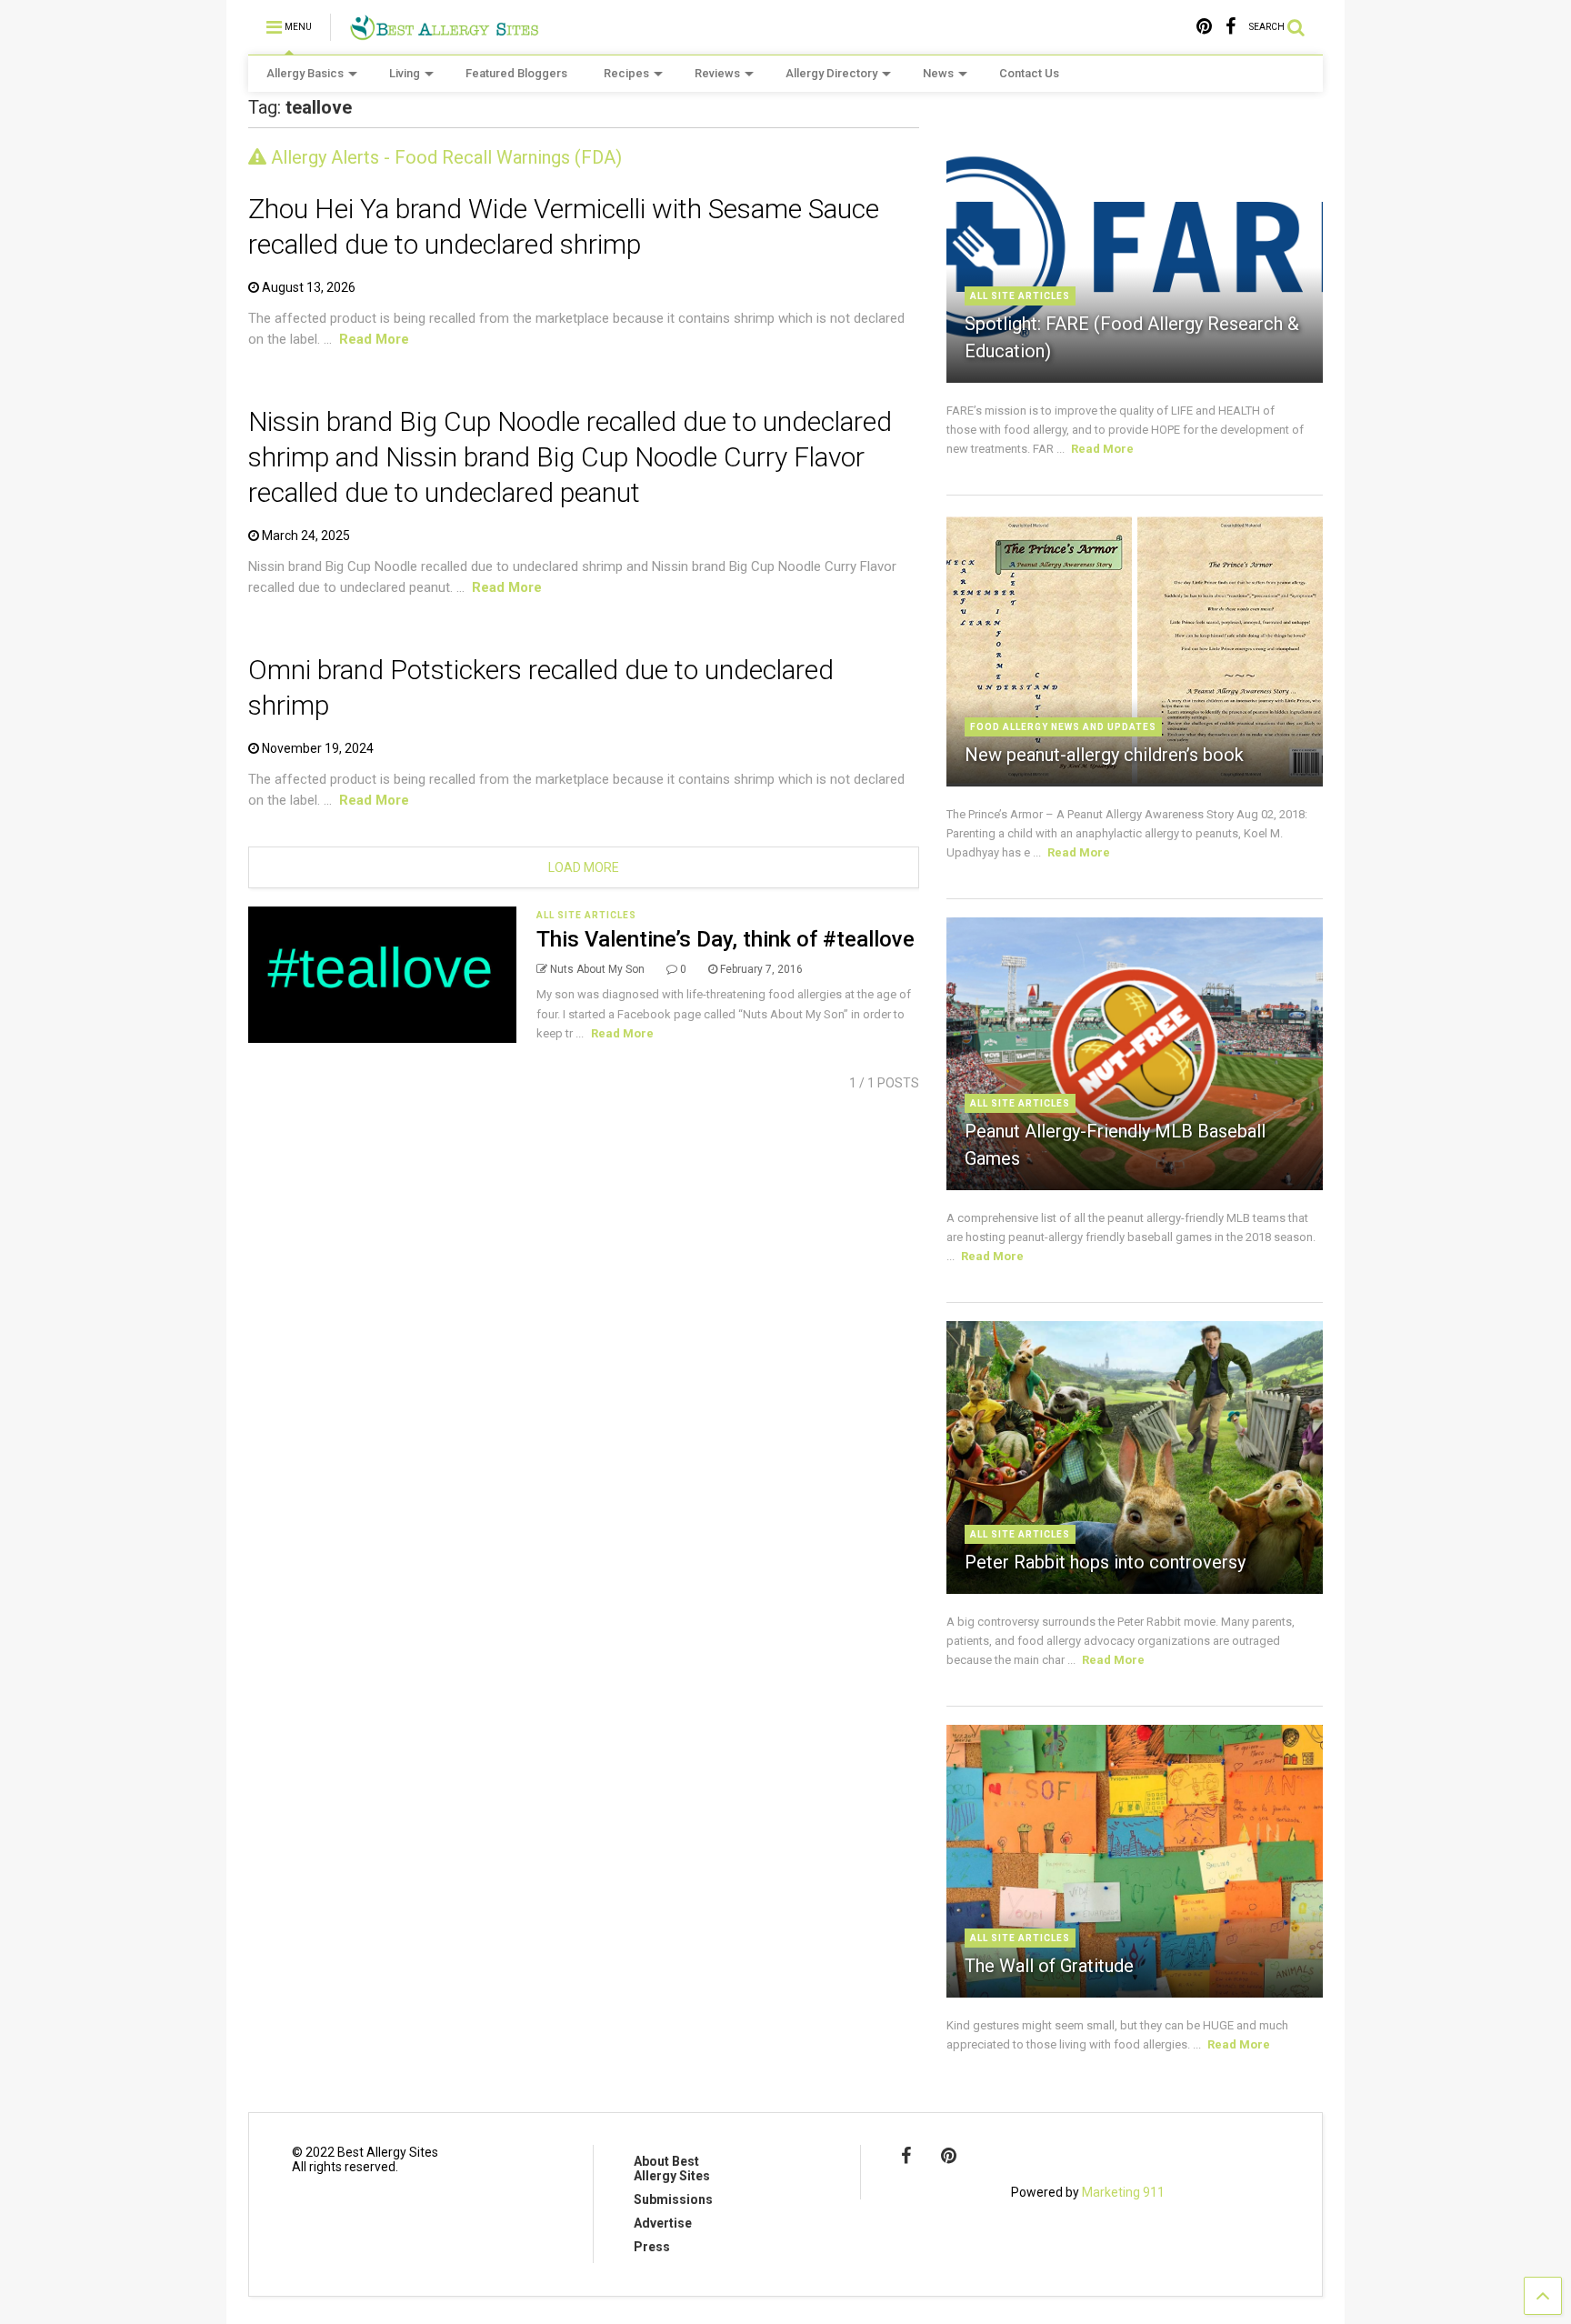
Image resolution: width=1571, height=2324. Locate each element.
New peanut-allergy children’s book (1104, 755)
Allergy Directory (831, 73)
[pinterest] (1204, 27)
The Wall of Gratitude (1049, 1966)
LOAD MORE (584, 867)
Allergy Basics (305, 73)
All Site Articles (586, 915)
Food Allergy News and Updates (1063, 727)
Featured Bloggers (516, 73)
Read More (374, 339)
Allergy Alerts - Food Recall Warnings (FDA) (444, 157)
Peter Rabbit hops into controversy (1105, 1562)
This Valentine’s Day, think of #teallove (725, 939)
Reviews (717, 73)
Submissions (673, 2199)
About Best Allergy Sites (672, 2169)
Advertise (663, 2223)
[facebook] (1231, 27)
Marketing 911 (1123, 2192)
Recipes (626, 73)
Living (405, 73)
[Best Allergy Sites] (444, 33)
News (938, 73)
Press (652, 2247)
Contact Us (1029, 73)
